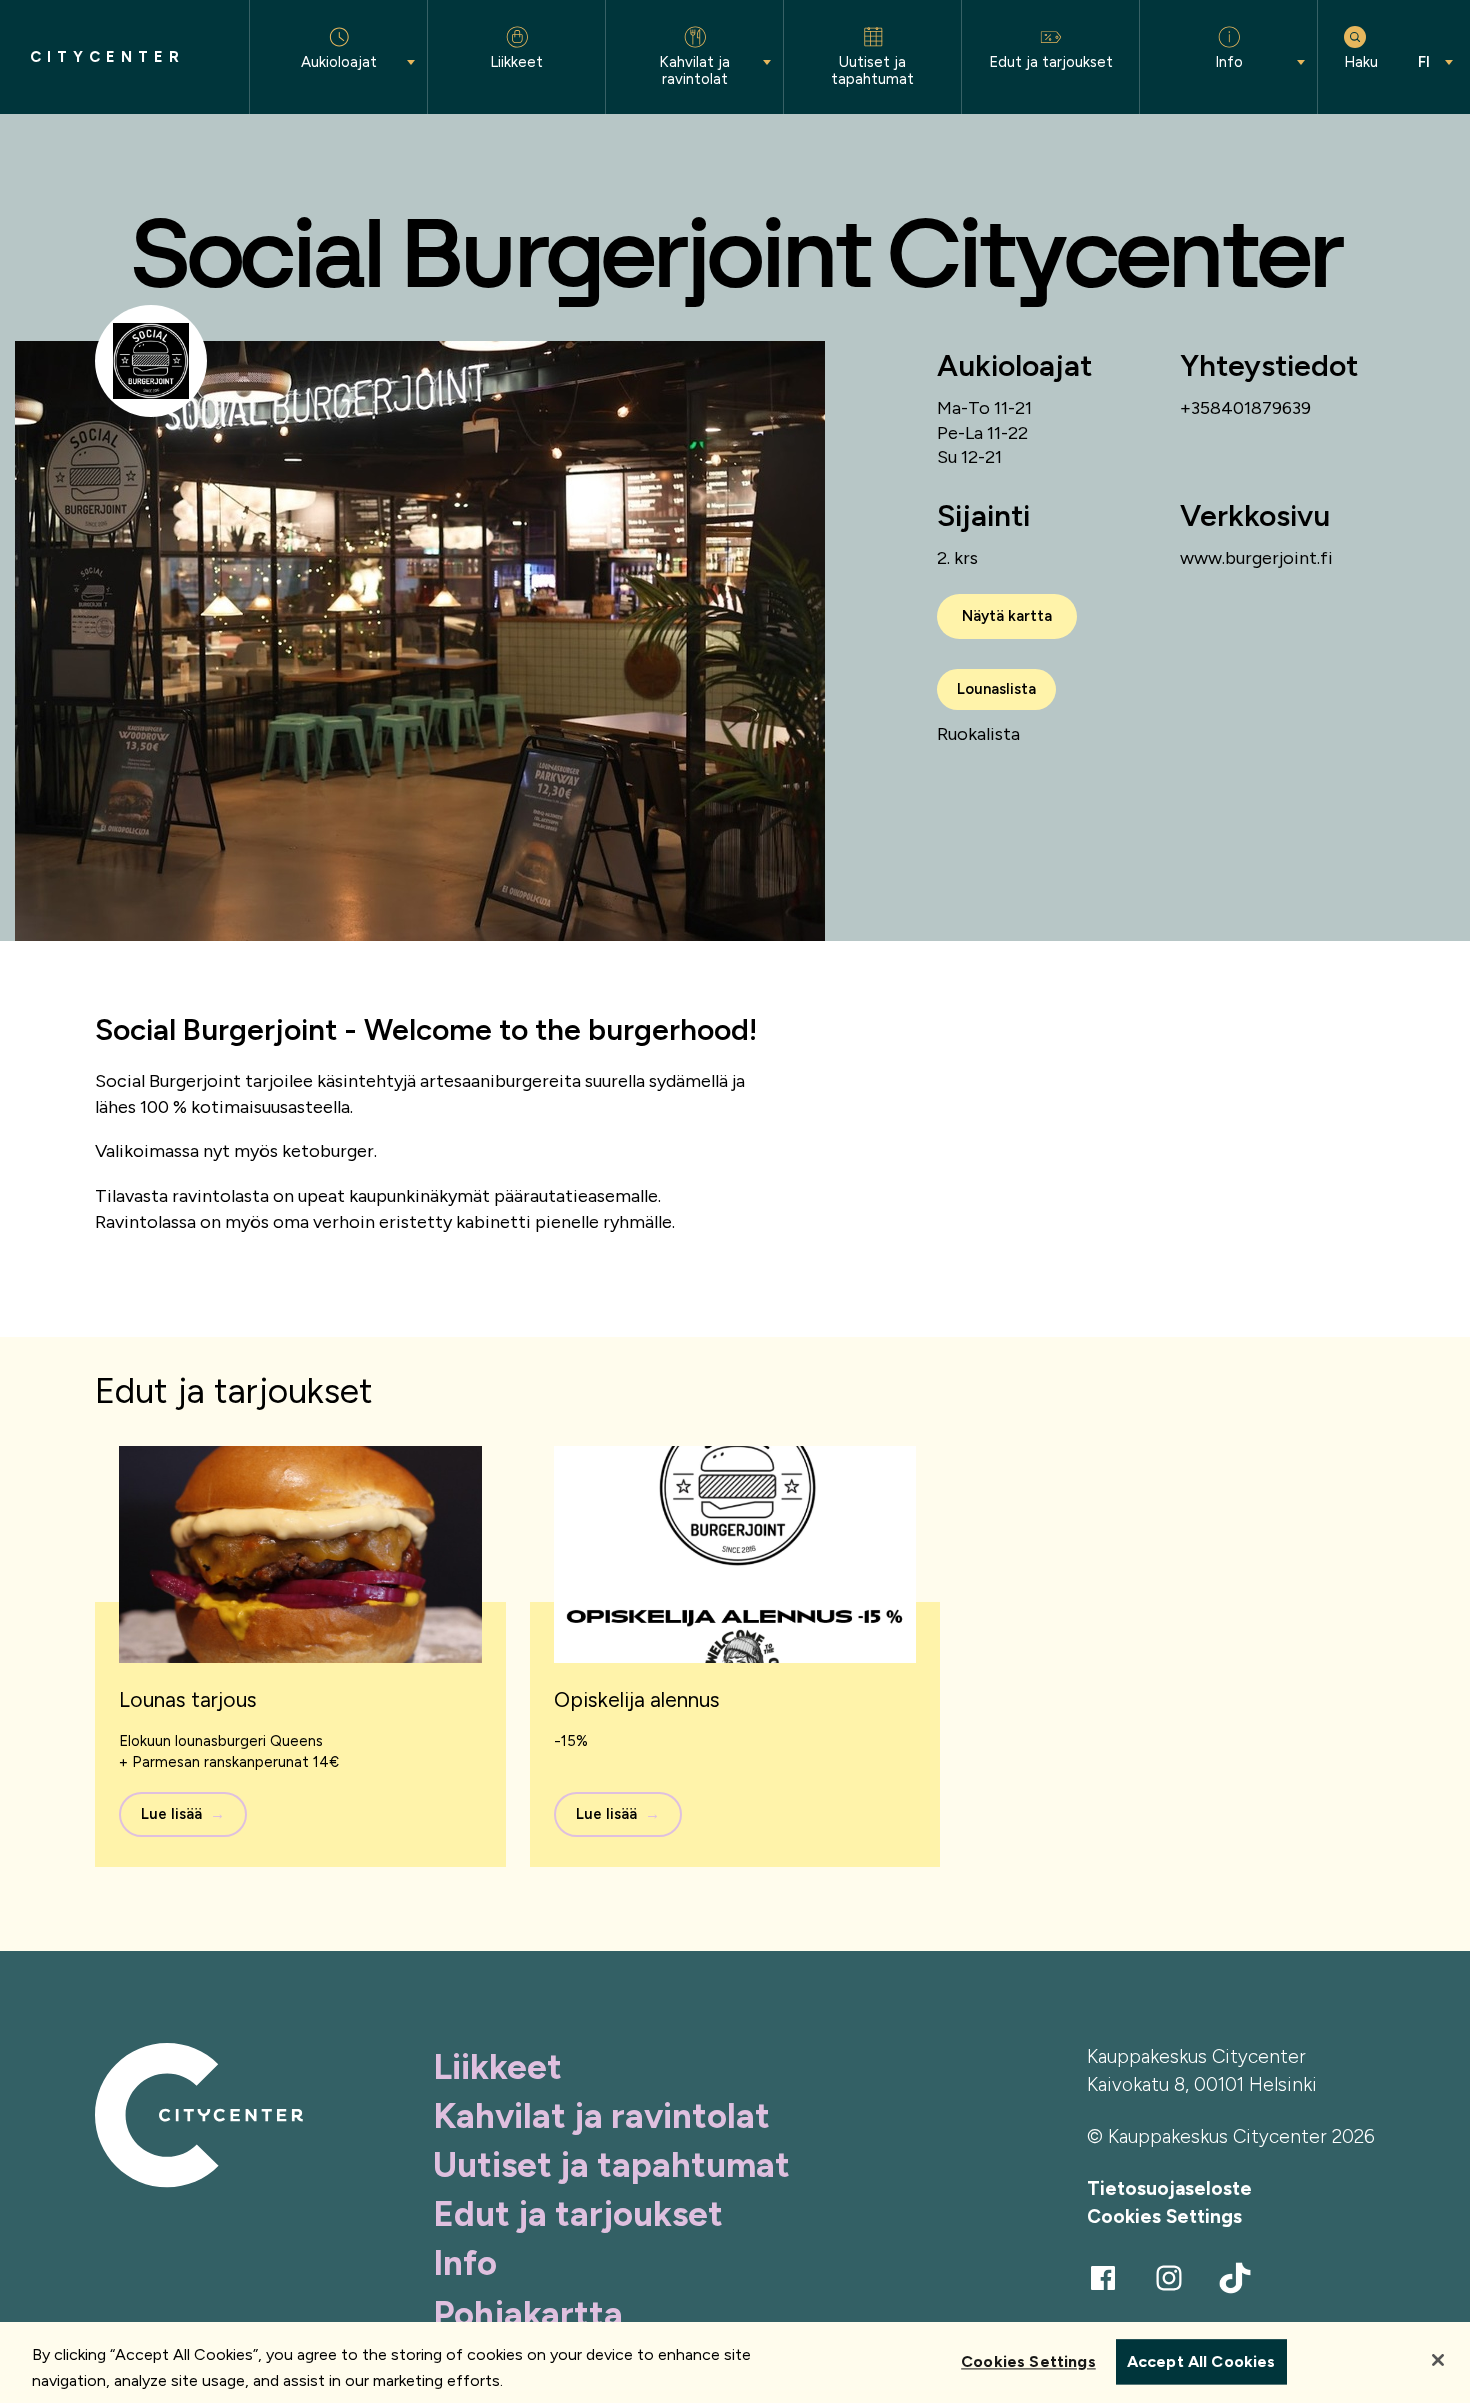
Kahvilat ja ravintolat (601, 2116)
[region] (735, 2362)
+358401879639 (1245, 408)
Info (465, 2263)
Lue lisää (171, 1814)
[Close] (1438, 2360)
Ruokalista (978, 734)
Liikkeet (497, 2067)
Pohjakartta (528, 2314)
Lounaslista (996, 689)
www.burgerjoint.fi (1256, 558)
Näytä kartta (1007, 616)
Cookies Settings (1164, 2216)
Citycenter (107, 57)
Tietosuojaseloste (1169, 2188)
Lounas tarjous (188, 1699)
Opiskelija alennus (637, 1699)
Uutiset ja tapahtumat (611, 2165)
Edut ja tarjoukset (578, 2214)
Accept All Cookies (1201, 2362)
